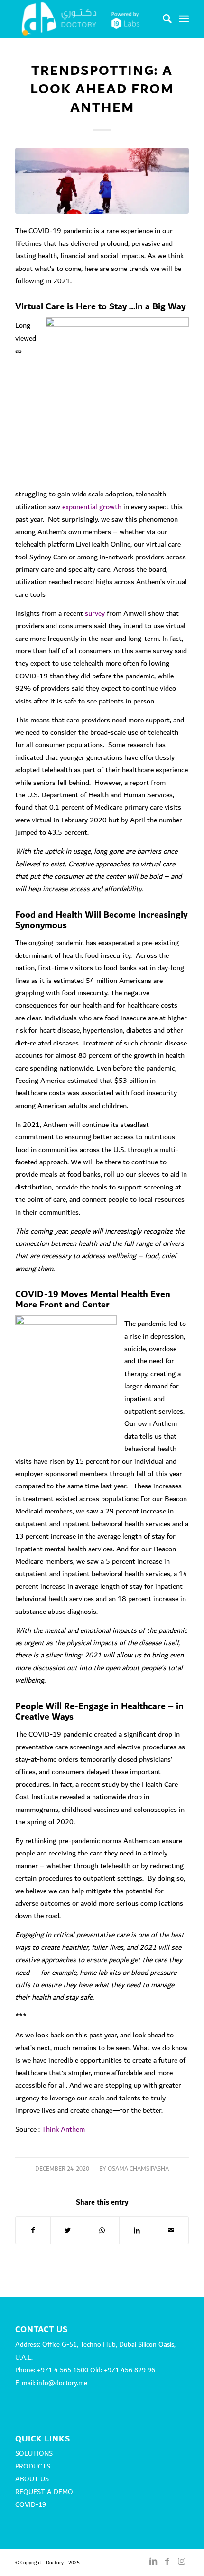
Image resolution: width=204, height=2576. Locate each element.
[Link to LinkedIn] (153, 2561)
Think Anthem (63, 2129)
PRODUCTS (33, 2467)
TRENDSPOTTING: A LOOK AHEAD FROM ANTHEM (102, 89)
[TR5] (102, 181)
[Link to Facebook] (167, 2561)
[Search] (163, 19)
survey (95, 613)
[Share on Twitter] (68, 2230)
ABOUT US (32, 2479)
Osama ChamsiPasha (138, 2169)
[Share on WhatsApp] (102, 2230)
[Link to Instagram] (182, 2561)
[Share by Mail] (171, 2230)
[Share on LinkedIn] (137, 2230)
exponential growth (92, 507)
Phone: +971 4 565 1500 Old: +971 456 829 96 (85, 2370)
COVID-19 (31, 2505)
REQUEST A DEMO (44, 2492)
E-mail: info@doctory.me (51, 2383)
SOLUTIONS (34, 2454)
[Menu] (184, 19)
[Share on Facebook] (33, 2230)
